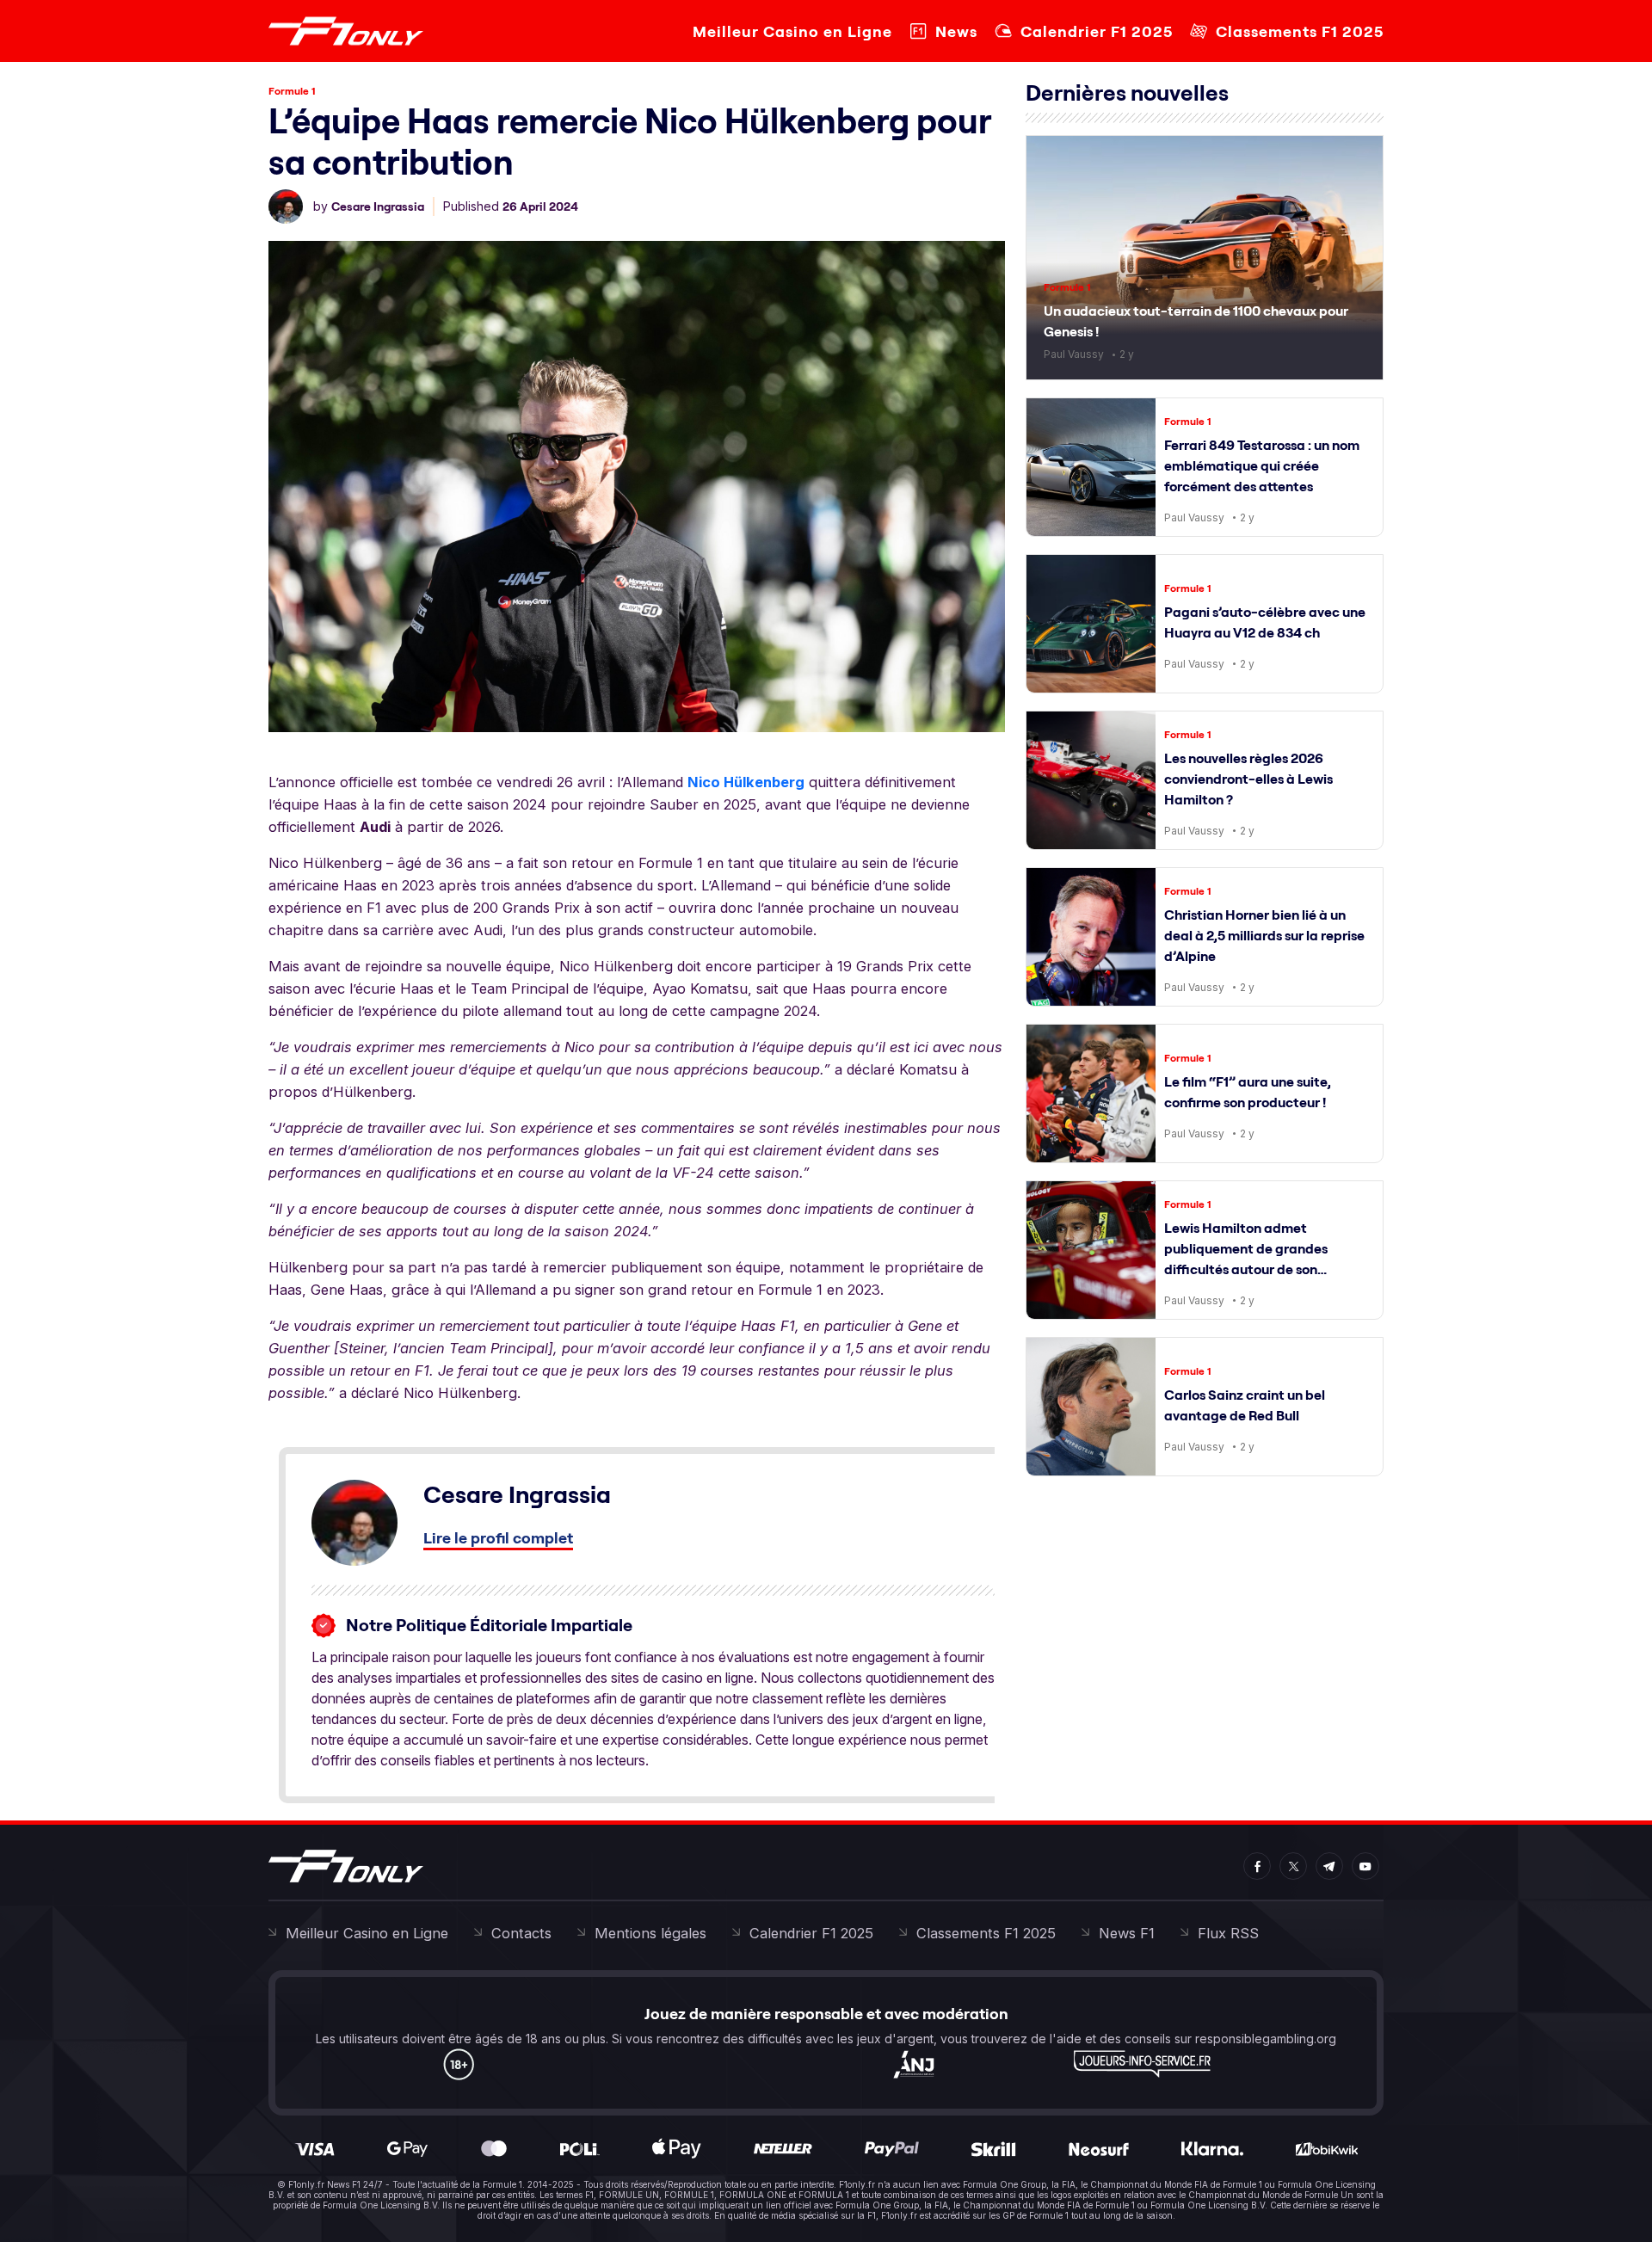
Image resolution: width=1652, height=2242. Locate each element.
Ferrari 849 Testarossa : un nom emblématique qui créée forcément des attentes (1262, 465)
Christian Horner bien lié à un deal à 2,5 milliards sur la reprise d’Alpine (1264, 935)
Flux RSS (1228, 1933)
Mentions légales (650, 1933)
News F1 (1127, 1933)
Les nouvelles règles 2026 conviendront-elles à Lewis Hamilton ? (1248, 779)
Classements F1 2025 (1300, 31)
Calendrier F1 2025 (1097, 31)
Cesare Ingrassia (378, 206)
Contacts (521, 1933)
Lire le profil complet (498, 1538)
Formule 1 (292, 91)
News (956, 31)
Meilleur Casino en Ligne (792, 31)
